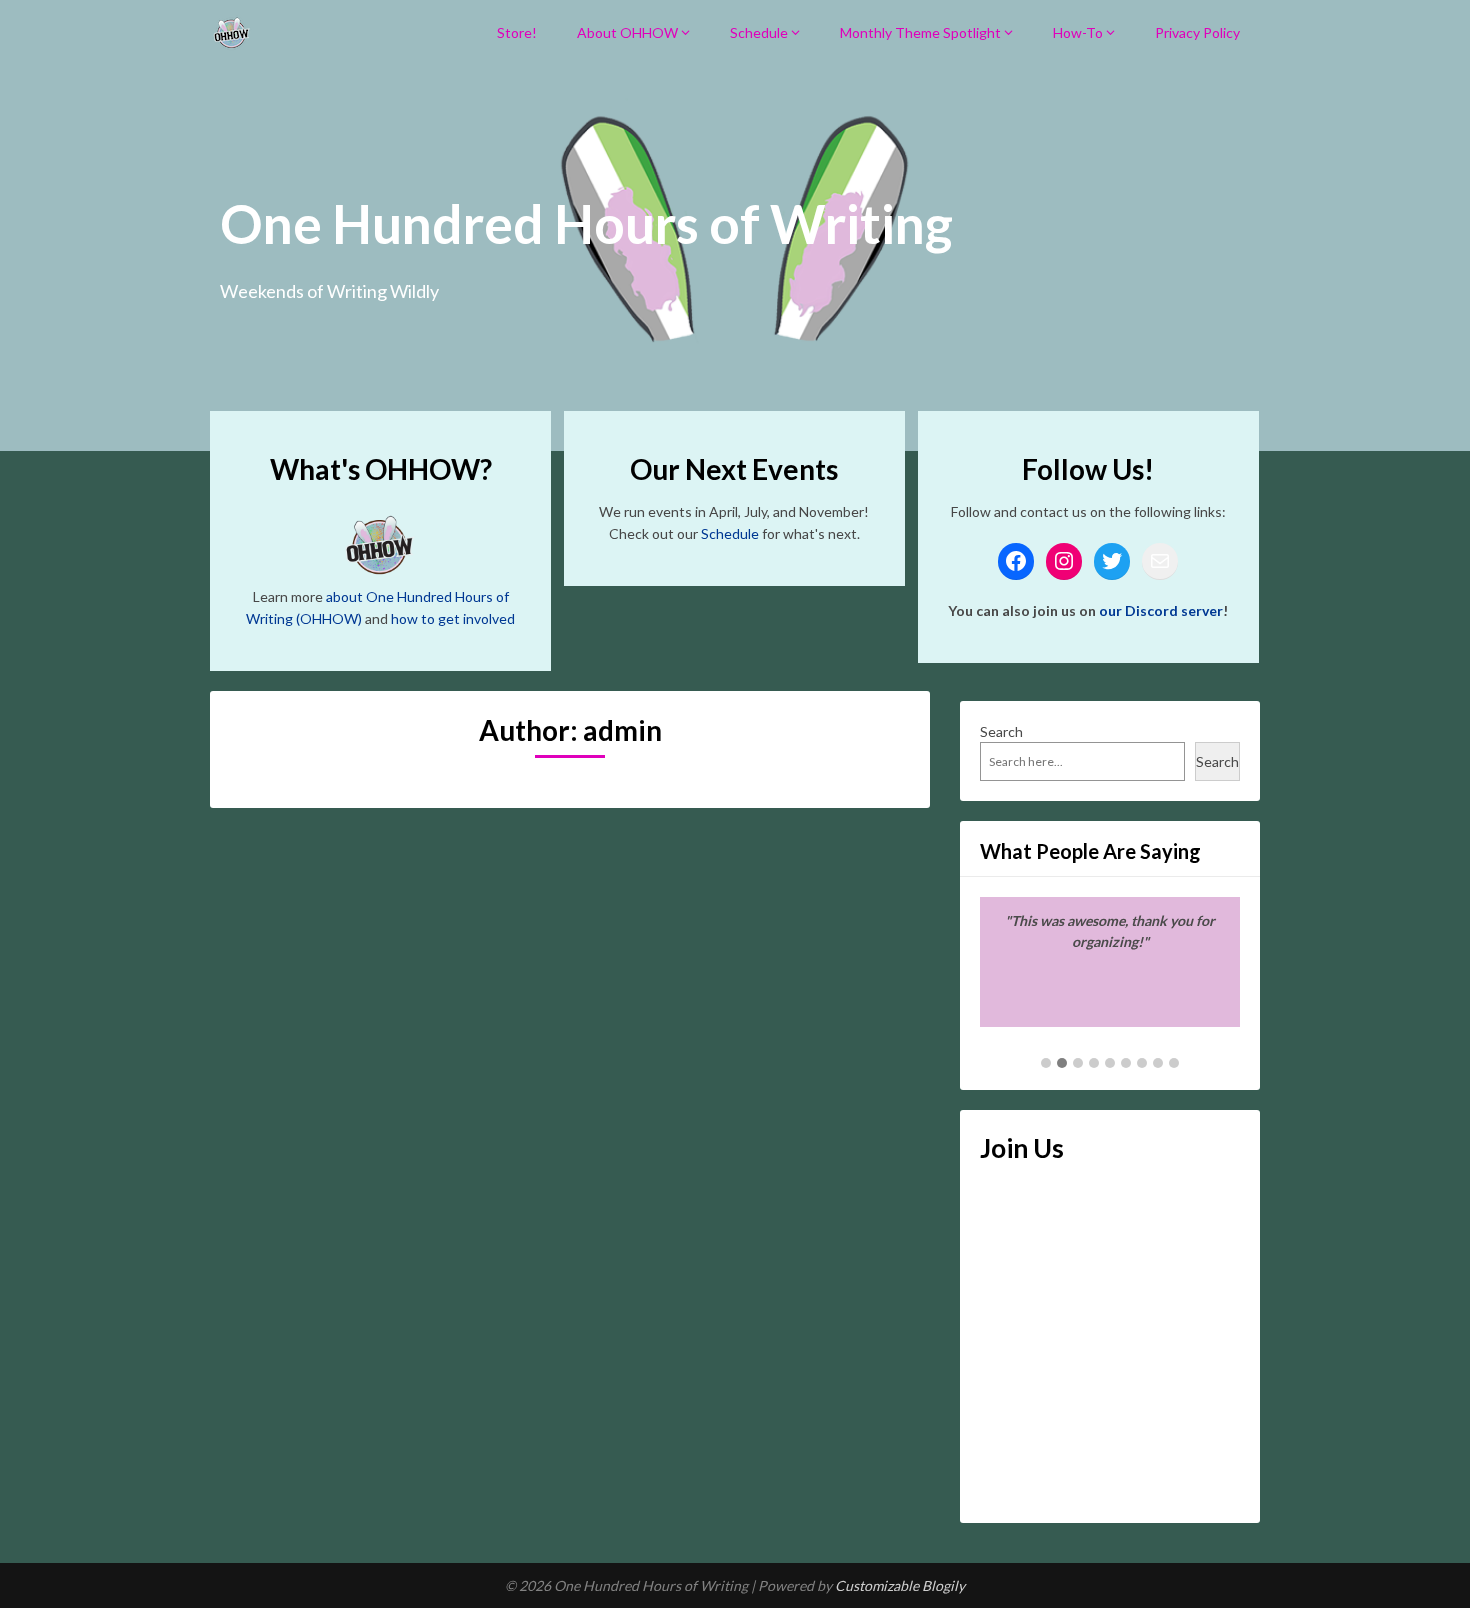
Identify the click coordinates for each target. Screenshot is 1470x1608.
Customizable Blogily (900, 1585)
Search (1001, 731)
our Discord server (1161, 610)
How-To (1078, 32)
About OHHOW (627, 32)
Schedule (759, 32)
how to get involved (453, 618)
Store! (517, 32)
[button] (1046, 1064)
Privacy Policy (1197, 32)
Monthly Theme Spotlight (920, 32)
